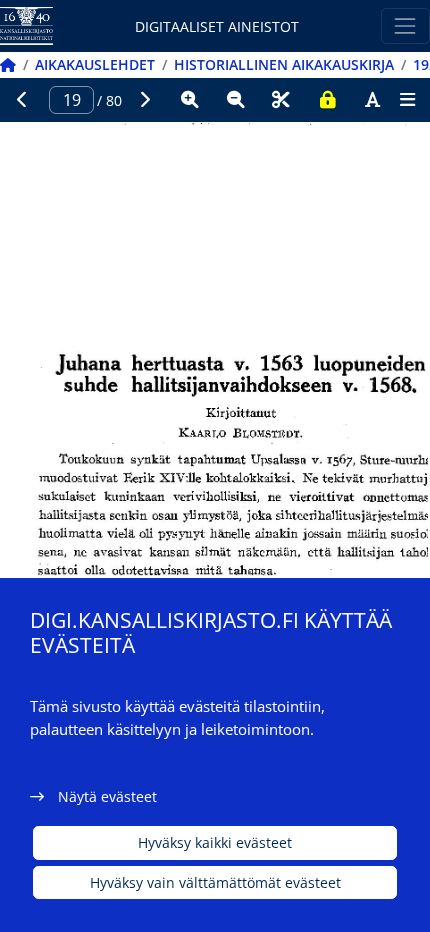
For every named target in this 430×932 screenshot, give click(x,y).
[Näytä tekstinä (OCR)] (373, 100)
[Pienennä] (236, 100)
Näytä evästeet (107, 796)
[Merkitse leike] (281, 100)
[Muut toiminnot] (407, 100)
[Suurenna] (190, 100)
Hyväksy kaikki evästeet (215, 842)
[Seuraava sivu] (145, 100)
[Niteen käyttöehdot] (327, 100)
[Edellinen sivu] (23, 100)
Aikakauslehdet (95, 64)
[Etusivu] (8, 64)
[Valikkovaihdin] (405, 25)
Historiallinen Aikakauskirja (284, 64)
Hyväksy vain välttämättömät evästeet (215, 882)
